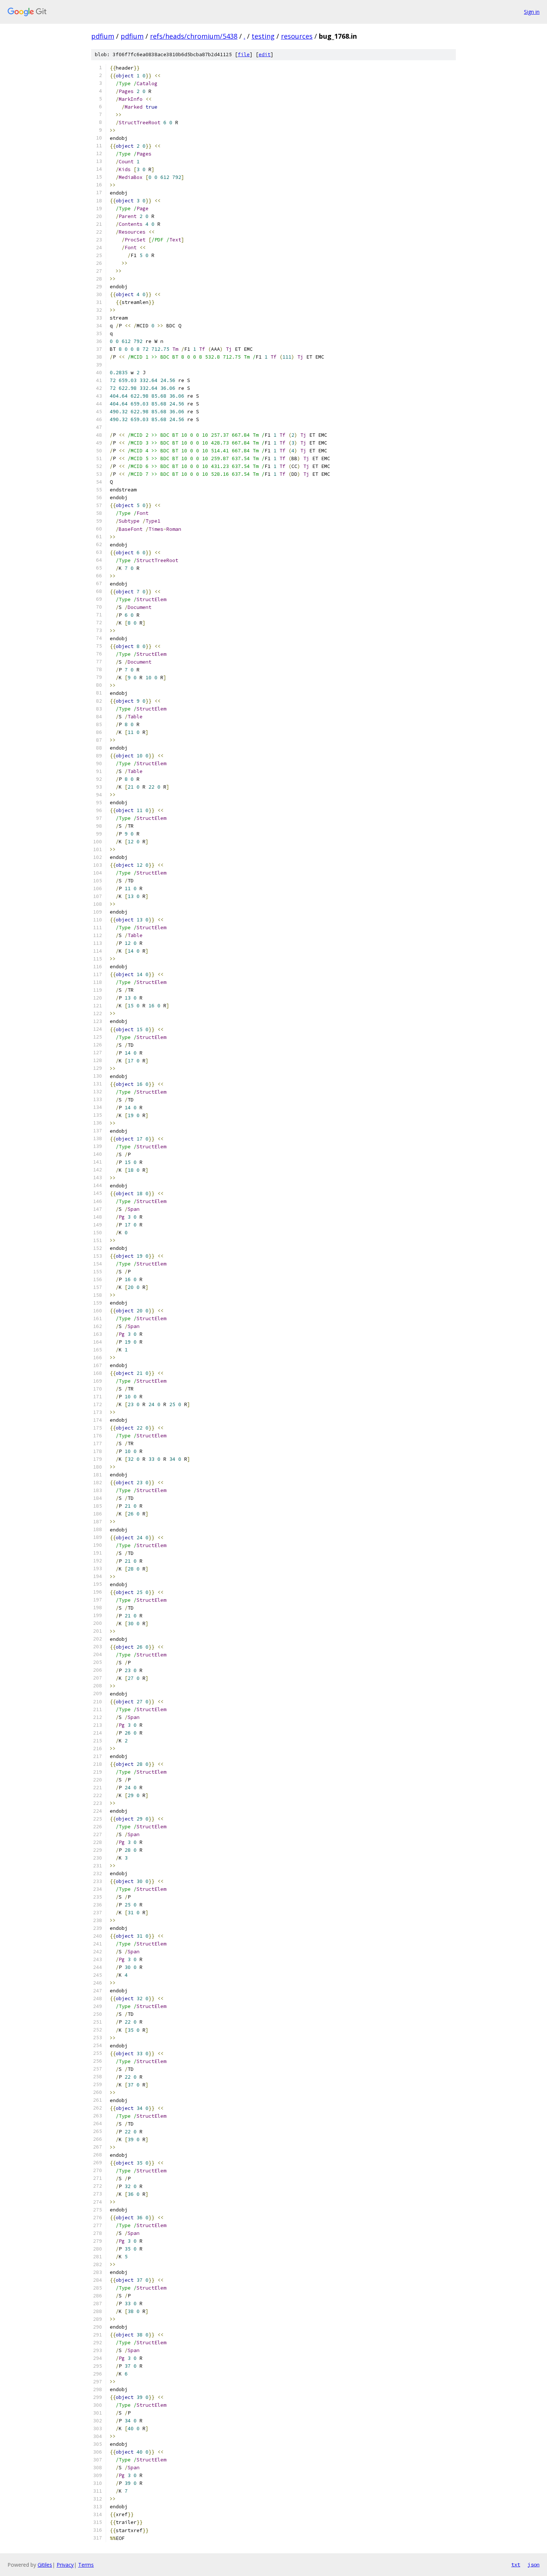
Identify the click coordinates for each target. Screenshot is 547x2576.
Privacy (65, 2565)
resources (297, 36)
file (244, 54)
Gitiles (45, 2565)
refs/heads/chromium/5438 (194, 36)
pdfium (103, 36)
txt (516, 2564)
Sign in (532, 12)
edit (265, 54)
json (534, 2564)
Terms (86, 2565)
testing (263, 36)
